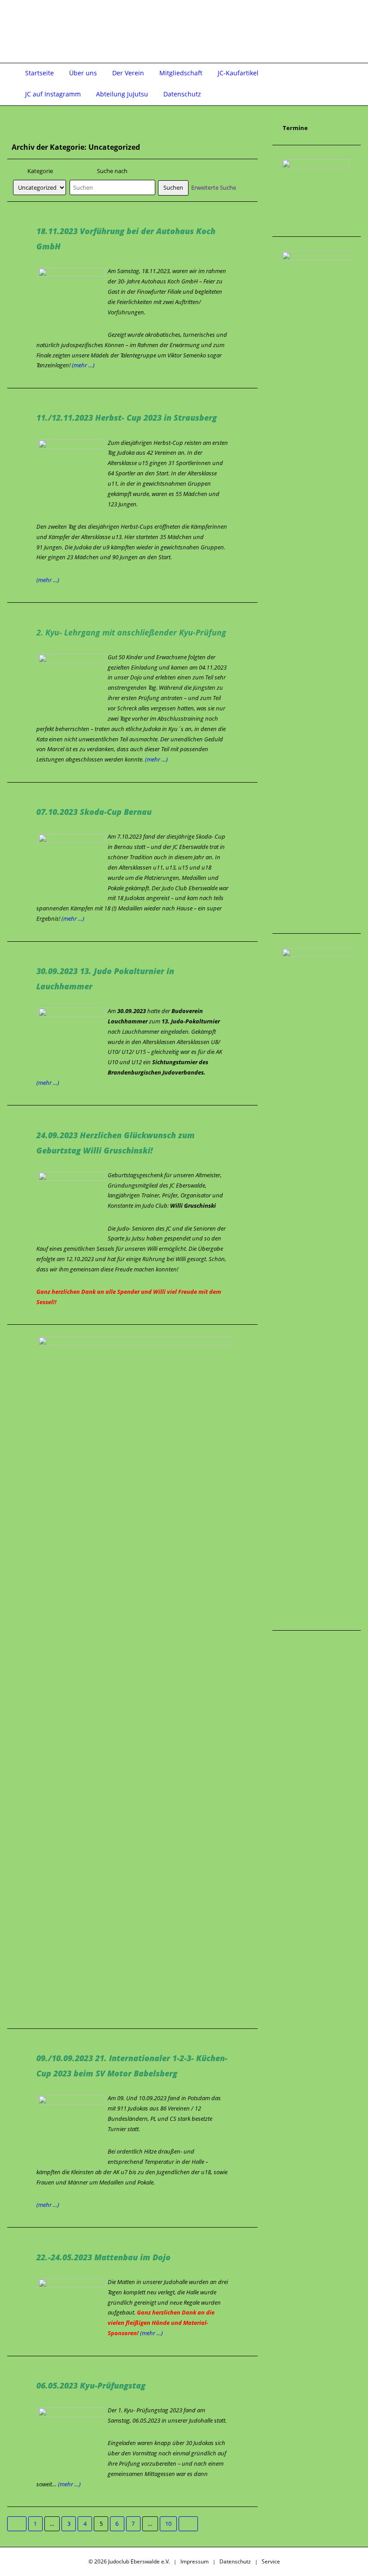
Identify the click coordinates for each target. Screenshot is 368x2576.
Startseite (39, 73)
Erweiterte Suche (214, 187)
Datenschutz (182, 94)
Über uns (83, 73)
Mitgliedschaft (181, 73)
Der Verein (128, 73)
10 (168, 2524)
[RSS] (339, 21)
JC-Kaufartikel (238, 73)
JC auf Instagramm (53, 94)
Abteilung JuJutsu (122, 94)
